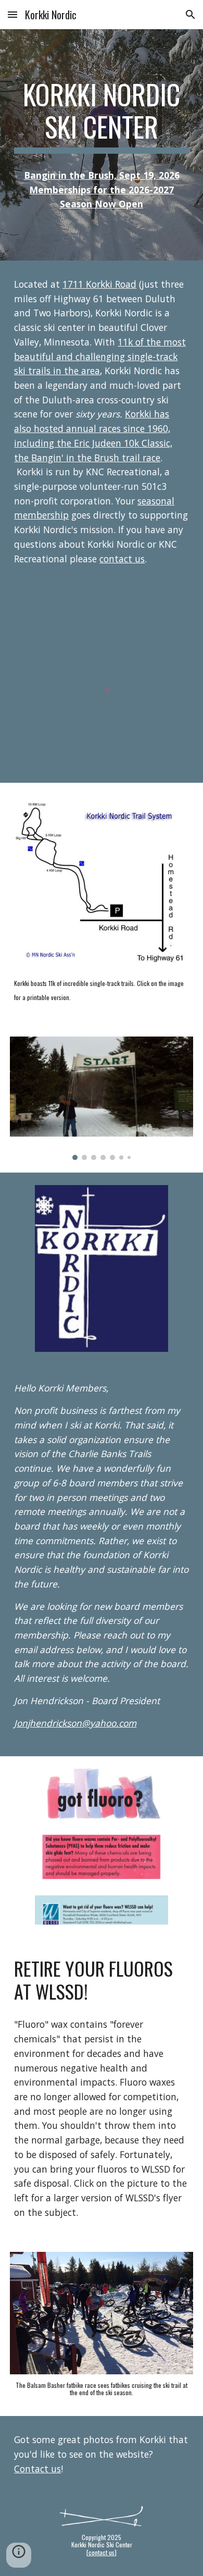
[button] (12, 14)
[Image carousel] (102, 1098)
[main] (102, 116)
